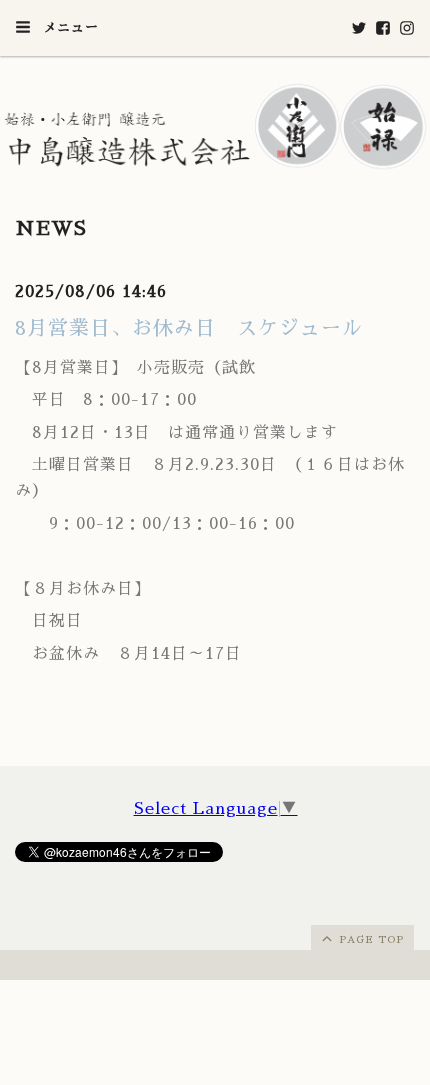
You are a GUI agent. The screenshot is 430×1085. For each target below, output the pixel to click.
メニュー (68, 27)
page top (369, 940)
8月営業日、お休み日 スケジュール (189, 328)
